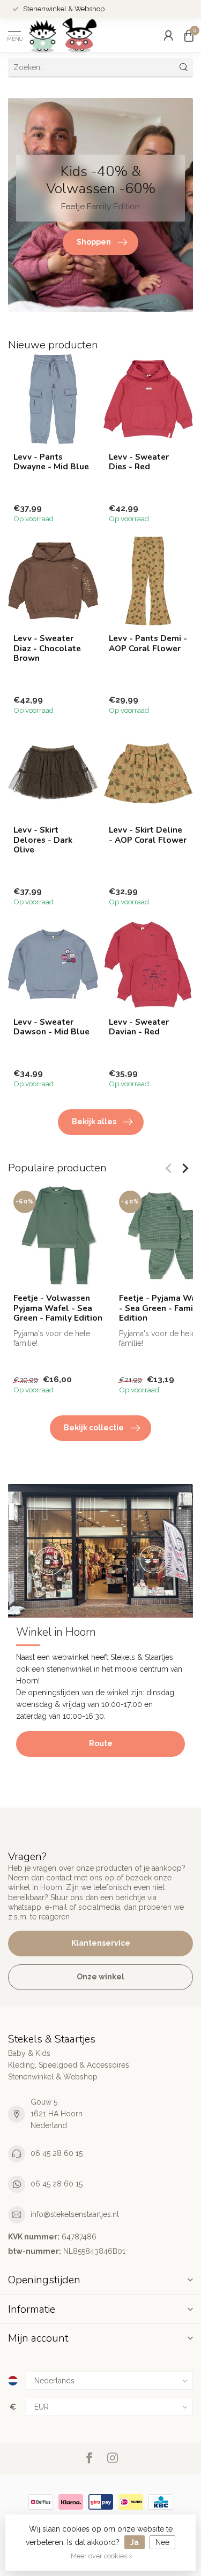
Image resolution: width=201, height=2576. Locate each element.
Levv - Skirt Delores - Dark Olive (43, 840)
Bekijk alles (94, 1122)
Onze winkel (100, 1977)
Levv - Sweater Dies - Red (139, 462)
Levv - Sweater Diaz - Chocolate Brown (47, 648)
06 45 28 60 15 (57, 2153)
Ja (135, 2542)
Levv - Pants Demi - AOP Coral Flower (148, 643)
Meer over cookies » (102, 2556)
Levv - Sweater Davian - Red (139, 1027)
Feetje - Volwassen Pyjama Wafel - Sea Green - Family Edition (58, 1308)
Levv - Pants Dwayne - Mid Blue (51, 462)
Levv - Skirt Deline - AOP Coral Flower (148, 835)
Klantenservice (101, 1943)
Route (101, 1743)
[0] (189, 35)
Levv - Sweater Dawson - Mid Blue (51, 1027)
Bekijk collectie (94, 1428)
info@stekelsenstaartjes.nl (75, 2214)
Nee (162, 2542)
